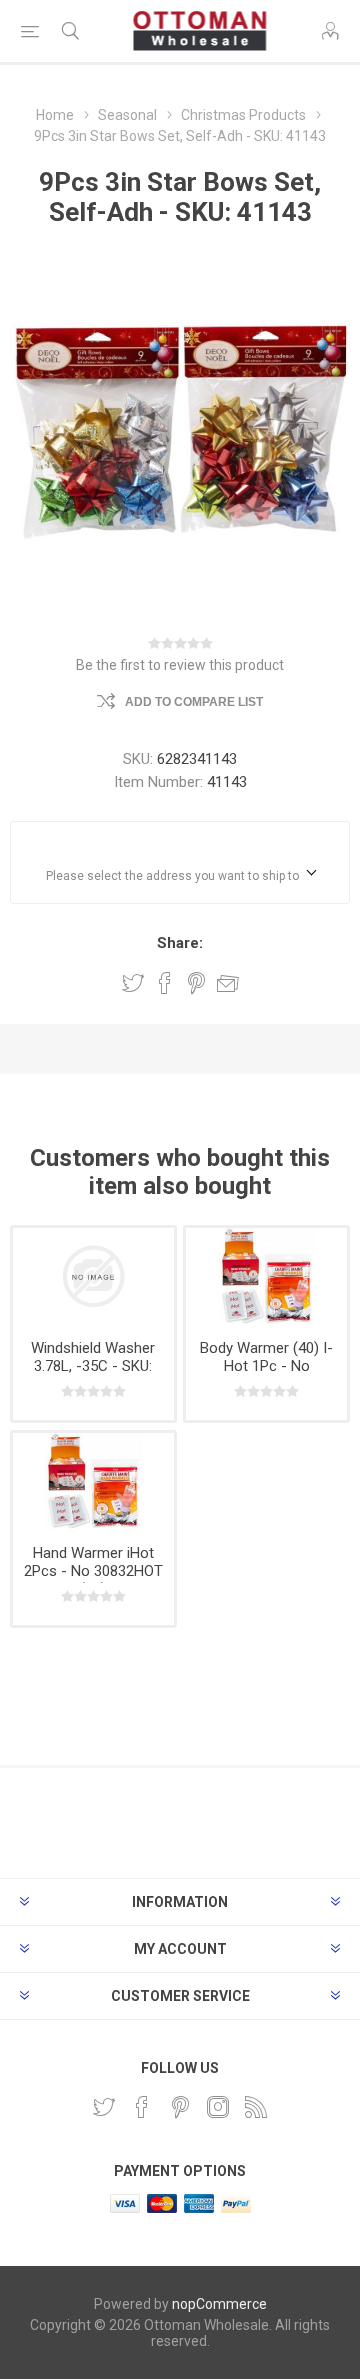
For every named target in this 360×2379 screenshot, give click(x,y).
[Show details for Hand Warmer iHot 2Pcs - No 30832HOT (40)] (93, 1481)
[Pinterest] (180, 2107)
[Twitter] (104, 2107)
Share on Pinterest (196, 983)
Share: (180, 943)
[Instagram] (218, 2107)
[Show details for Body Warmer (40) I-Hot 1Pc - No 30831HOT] (266, 1276)
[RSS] (256, 2107)
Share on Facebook (165, 983)
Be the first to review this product (180, 665)
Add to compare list (194, 702)
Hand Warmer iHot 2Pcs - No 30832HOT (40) (93, 1571)
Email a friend (228, 983)
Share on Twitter (133, 983)
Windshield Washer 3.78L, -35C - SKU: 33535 (93, 1366)
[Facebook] (142, 2107)
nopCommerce (219, 2304)
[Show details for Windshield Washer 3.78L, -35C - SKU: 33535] (93, 1276)
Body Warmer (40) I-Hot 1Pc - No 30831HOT (266, 1366)
